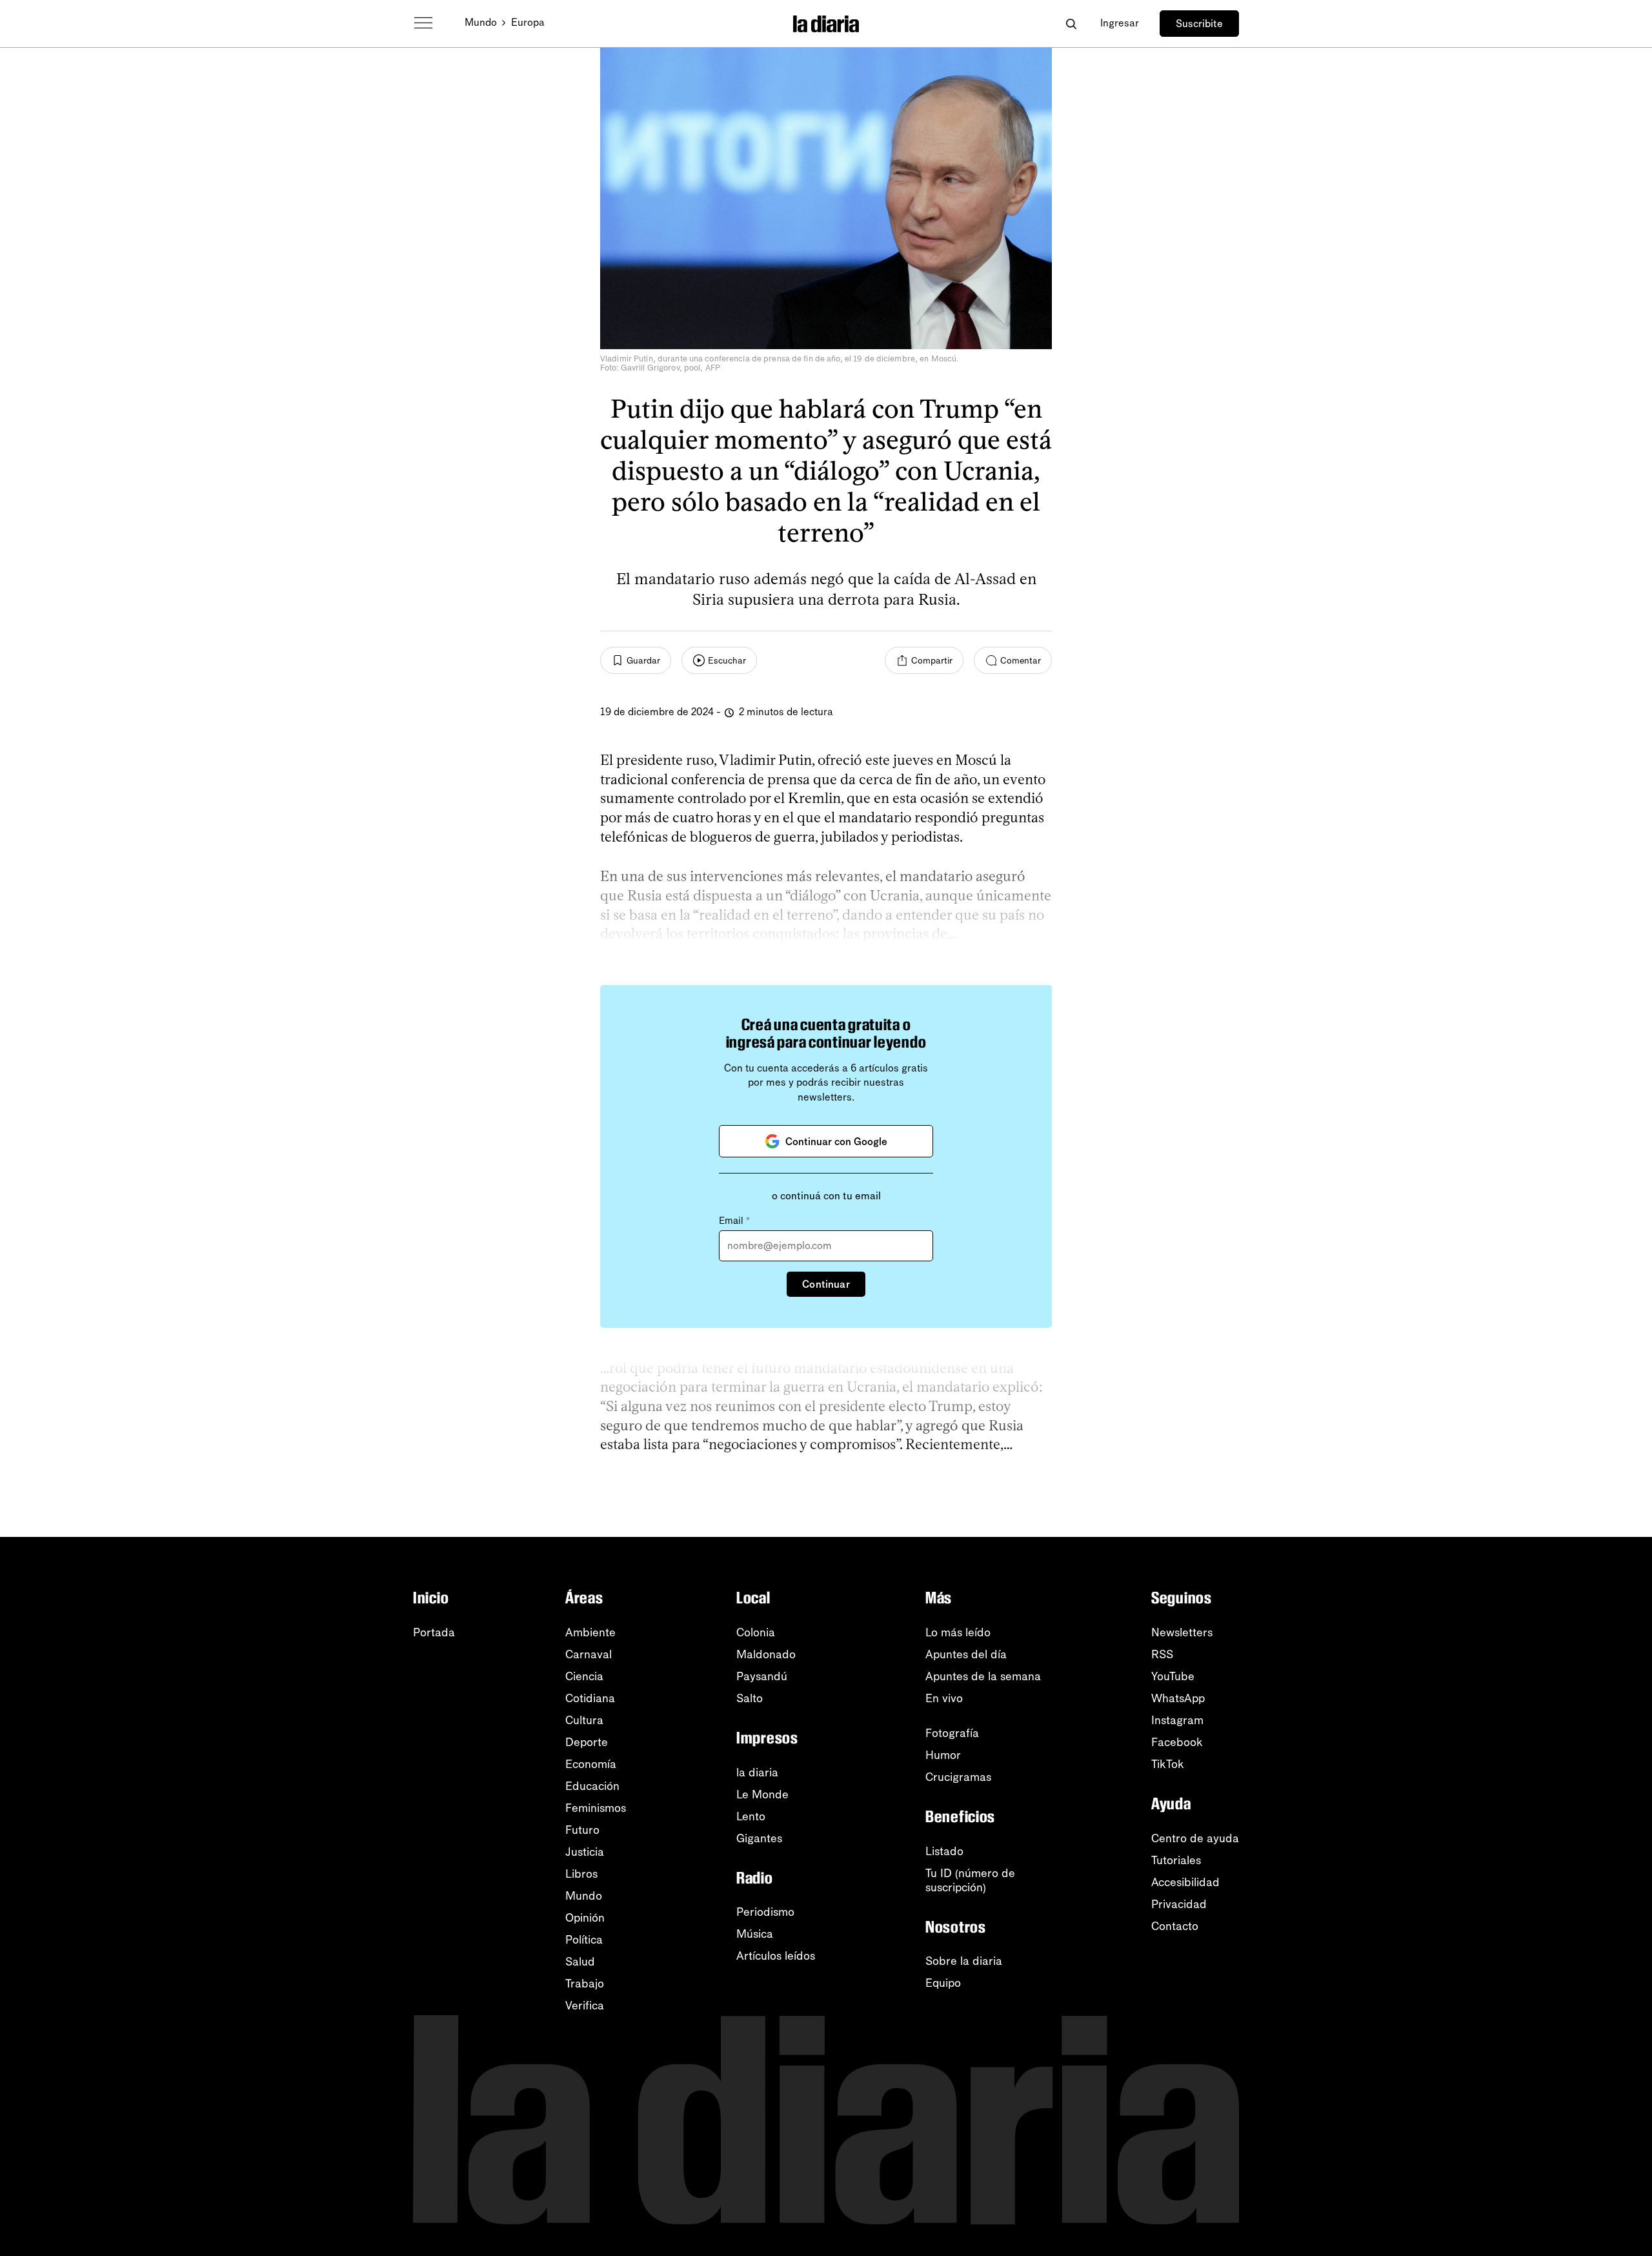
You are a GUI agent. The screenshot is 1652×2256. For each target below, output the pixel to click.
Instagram (1177, 1720)
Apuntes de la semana (983, 1676)
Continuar (826, 1284)
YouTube (1173, 1676)
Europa (528, 22)
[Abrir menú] (423, 23)
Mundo (481, 22)
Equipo (943, 1983)
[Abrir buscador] (1071, 24)
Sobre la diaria (964, 1961)
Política (584, 1940)
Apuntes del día (966, 1654)
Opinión (585, 1918)
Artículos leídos (776, 1956)
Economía (591, 1764)
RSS (1162, 1654)
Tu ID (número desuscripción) (970, 1880)
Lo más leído (958, 1632)
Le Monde (762, 1794)
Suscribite (1199, 24)
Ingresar (1120, 23)
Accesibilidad (1185, 1882)
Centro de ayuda (1195, 1838)
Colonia (756, 1632)
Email (734, 1221)
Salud (580, 1962)
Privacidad (1179, 1904)
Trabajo (585, 1984)
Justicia (585, 1852)
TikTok (1168, 1764)
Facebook (1177, 1742)
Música (755, 1934)
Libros (581, 1874)
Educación (592, 1786)
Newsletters (1182, 1632)
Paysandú (762, 1676)
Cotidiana (590, 1698)
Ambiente (590, 1632)
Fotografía (952, 1733)
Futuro (582, 1830)
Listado (944, 1851)
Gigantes (759, 1838)
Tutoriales (1176, 1860)
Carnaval (589, 1654)
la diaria (757, 1773)
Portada (434, 1632)
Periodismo (765, 1912)
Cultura (584, 1720)
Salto (750, 1698)
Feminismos (596, 1808)
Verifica (585, 2006)
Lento (751, 1816)
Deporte (587, 1742)
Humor (943, 1755)
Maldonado (766, 1654)
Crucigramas (958, 1777)
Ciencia (584, 1676)
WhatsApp (1178, 1698)
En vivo (944, 1698)
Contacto (1175, 1926)
